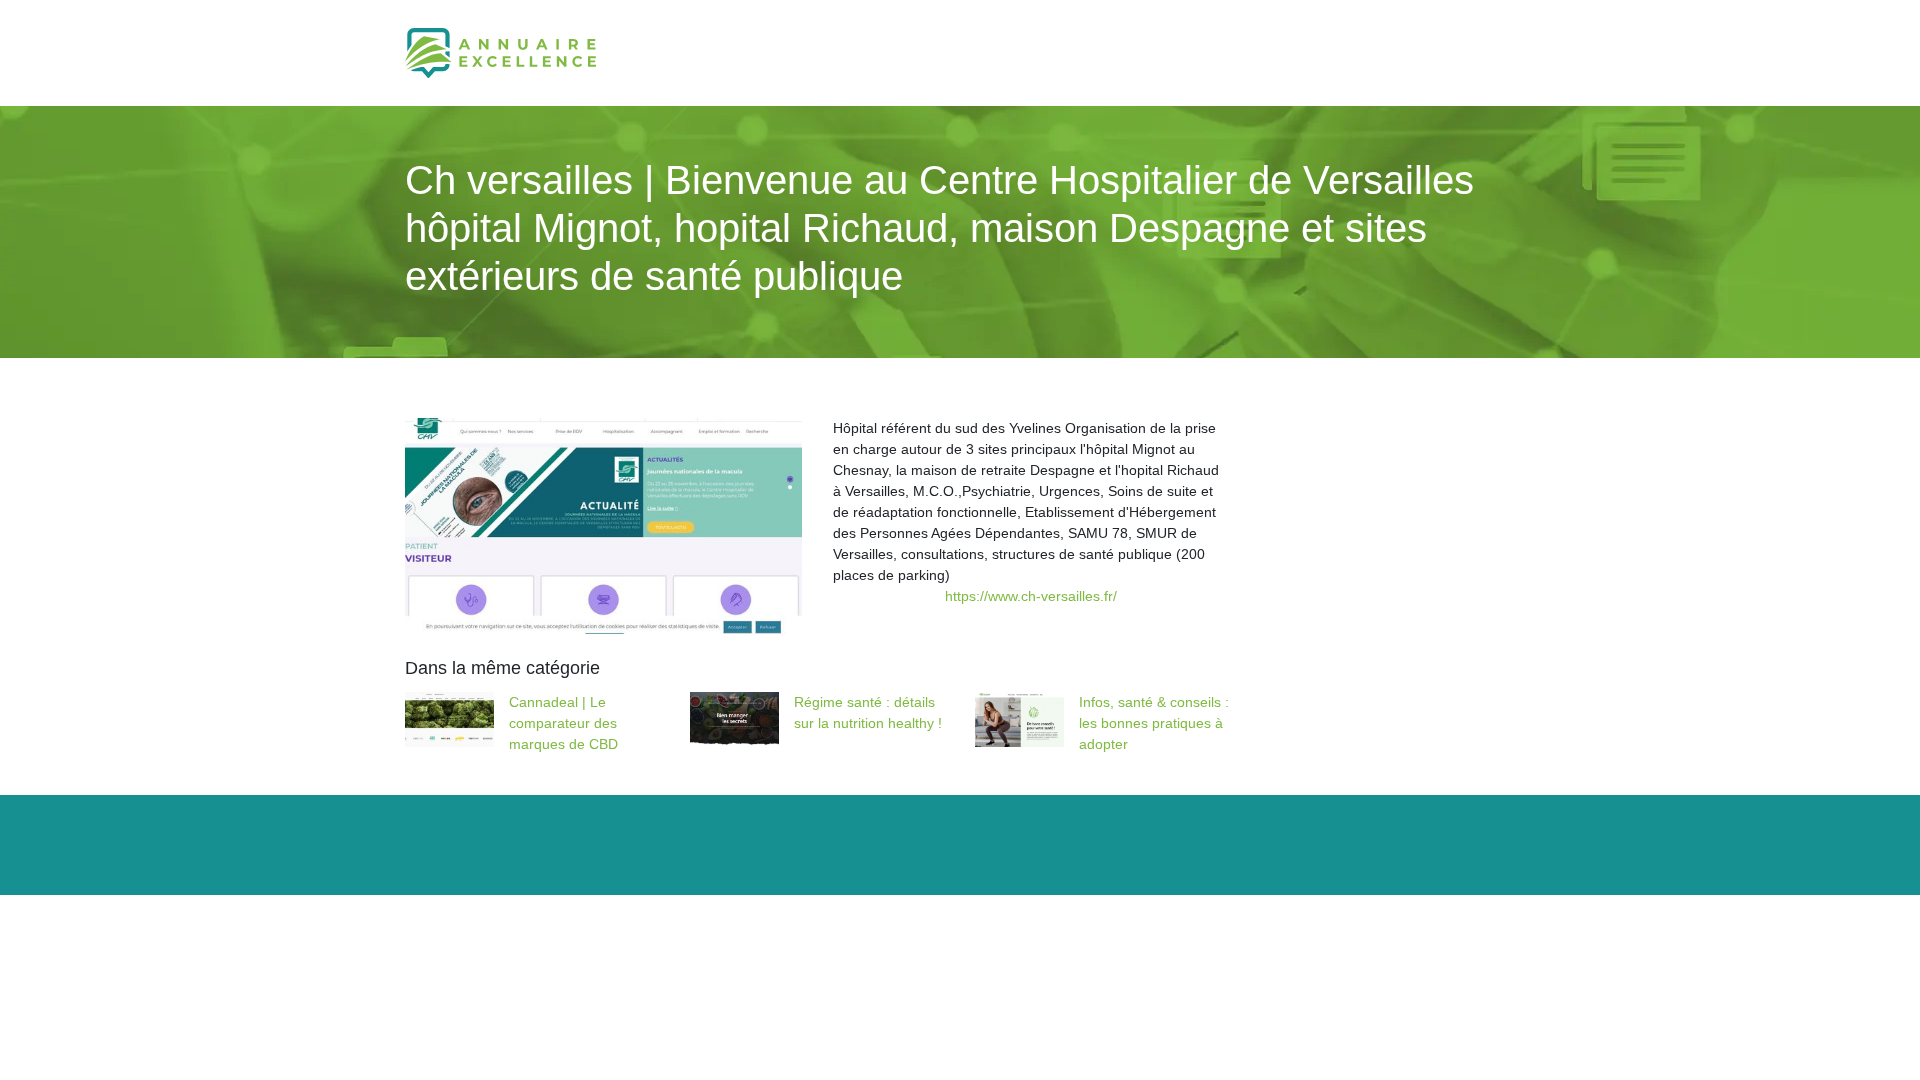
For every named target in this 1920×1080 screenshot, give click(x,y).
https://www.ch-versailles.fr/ (1031, 596)
